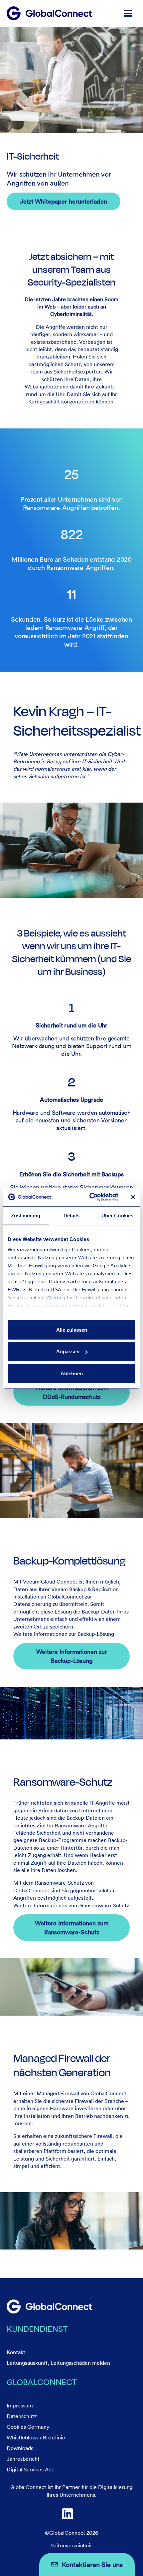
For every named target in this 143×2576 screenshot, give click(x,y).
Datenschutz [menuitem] (22, 2416)
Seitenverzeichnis (71, 2545)
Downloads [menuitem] (20, 2448)
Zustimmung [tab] (26, 1215)
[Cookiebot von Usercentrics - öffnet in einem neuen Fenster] (90, 1197)
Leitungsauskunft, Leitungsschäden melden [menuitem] (58, 2363)
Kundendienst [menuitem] (37, 2329)
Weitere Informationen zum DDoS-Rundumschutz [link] (72, 1392)
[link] (49, 2306)
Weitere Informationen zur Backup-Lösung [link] (72, 1656)
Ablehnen (72, 1373)
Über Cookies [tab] (117, 1215)
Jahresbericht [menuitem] (23, 2459)
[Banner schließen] (133, 1197)
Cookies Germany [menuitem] (28, 2427)
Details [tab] (72, 1215)
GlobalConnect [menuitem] (42, 2382)
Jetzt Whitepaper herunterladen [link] (64, 201)
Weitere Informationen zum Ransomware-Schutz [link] (72, 1928)
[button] (128, 13)
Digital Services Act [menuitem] (30, 2469)
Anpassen (68, 1351)
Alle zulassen (72, 1329)
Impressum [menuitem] (20, 2405)
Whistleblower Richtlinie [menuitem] (36, 2437)
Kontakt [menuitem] (16, 2352)
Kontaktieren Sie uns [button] (92, 2564)
